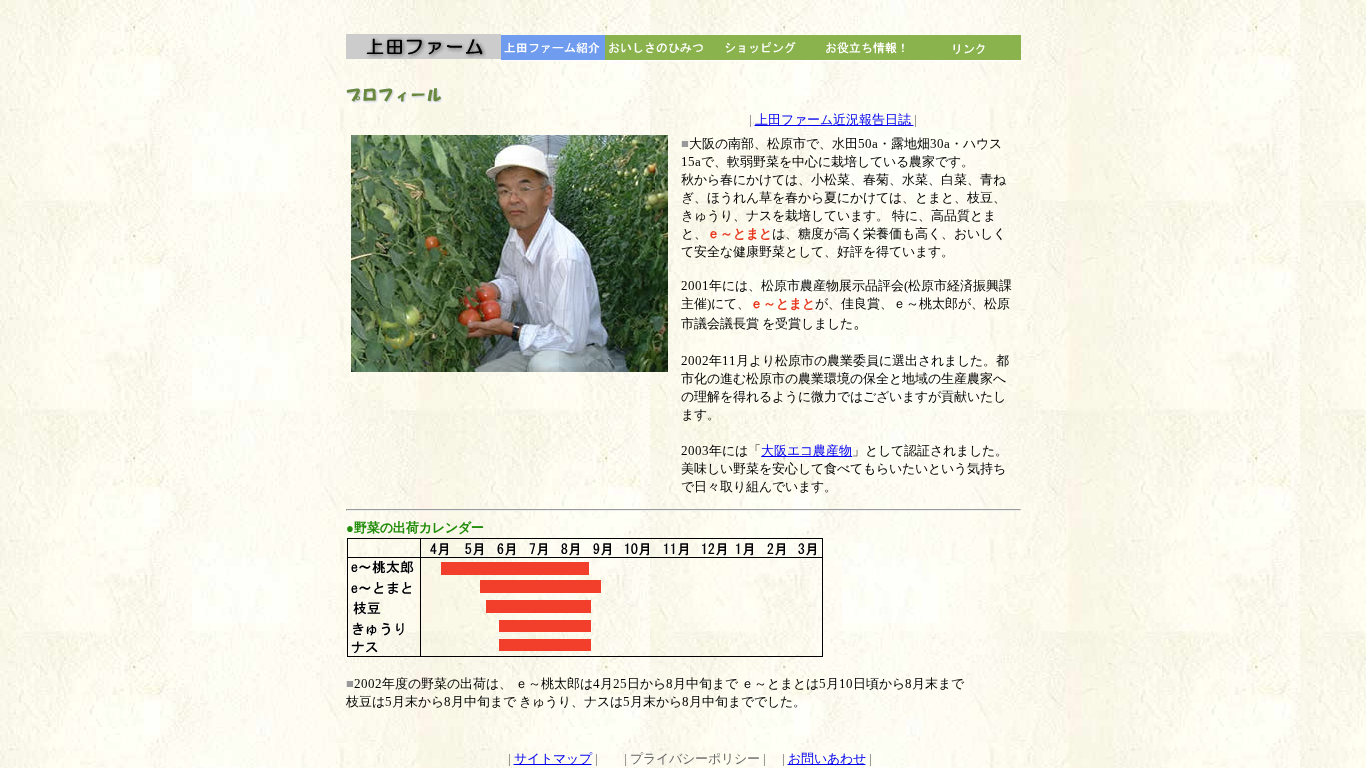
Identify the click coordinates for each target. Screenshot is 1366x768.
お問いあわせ (827, 758)
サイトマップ (553, 758)
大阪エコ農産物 (806, 450)
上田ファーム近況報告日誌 (834, 119)
